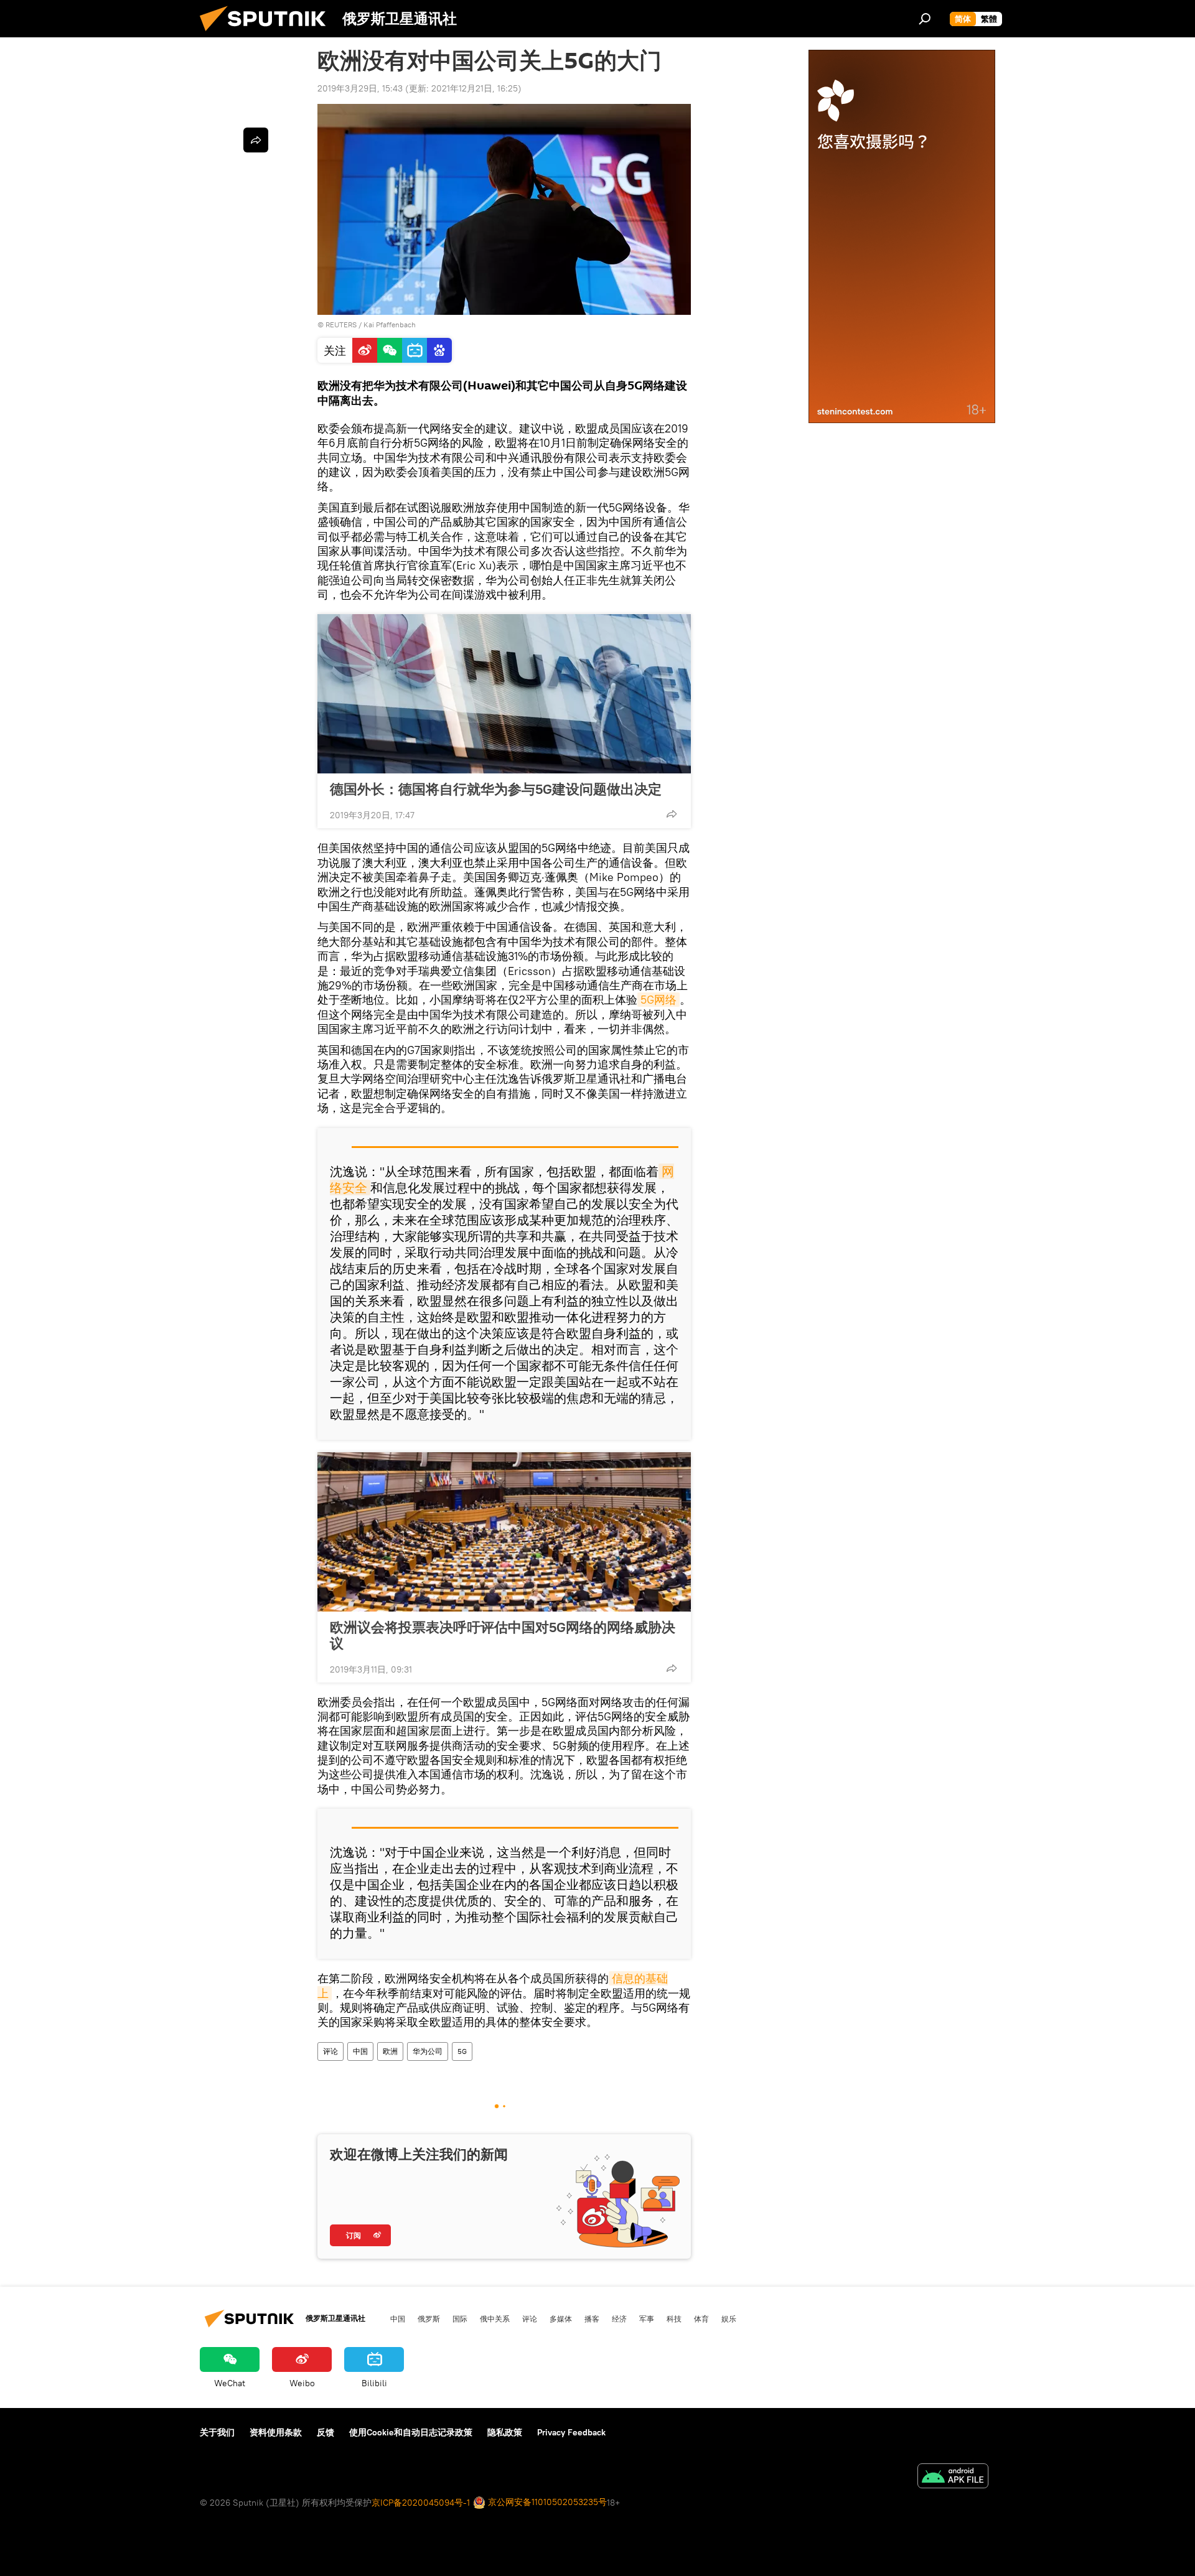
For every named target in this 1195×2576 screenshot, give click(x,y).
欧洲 (390, 2051)
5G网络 (658, 1000)
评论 (330, 2051)
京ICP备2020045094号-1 (421, 2503)
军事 (647, 2318)
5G (462, 2051)
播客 (592, 2318)
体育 (701, 2318)
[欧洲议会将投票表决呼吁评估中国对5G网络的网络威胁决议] (504, 1532)
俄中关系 (495, 2318)
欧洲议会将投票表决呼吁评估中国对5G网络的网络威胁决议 (503, 1635)
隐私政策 (505, 2432)
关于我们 (217, 2432)
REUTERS (341, 324)
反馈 (326, 2432)
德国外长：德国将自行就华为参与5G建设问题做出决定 (496, 789)
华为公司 (428, 2051)
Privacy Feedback (571, 2432)
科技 (674, 2318)
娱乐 (729, 2318)
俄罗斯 (429, 2318)
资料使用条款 (276, 2432)
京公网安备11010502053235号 (546, 2502)
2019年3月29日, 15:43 (360, 88)
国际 (460, 2318)
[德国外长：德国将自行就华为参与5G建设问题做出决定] (504, 694)
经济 (619, 2318)
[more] (672, 814)
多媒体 (561, 2318)
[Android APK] (953, 2477)
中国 (360, 2051)
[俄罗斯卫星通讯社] (268, 34)
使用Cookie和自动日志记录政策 (411, 2432)
